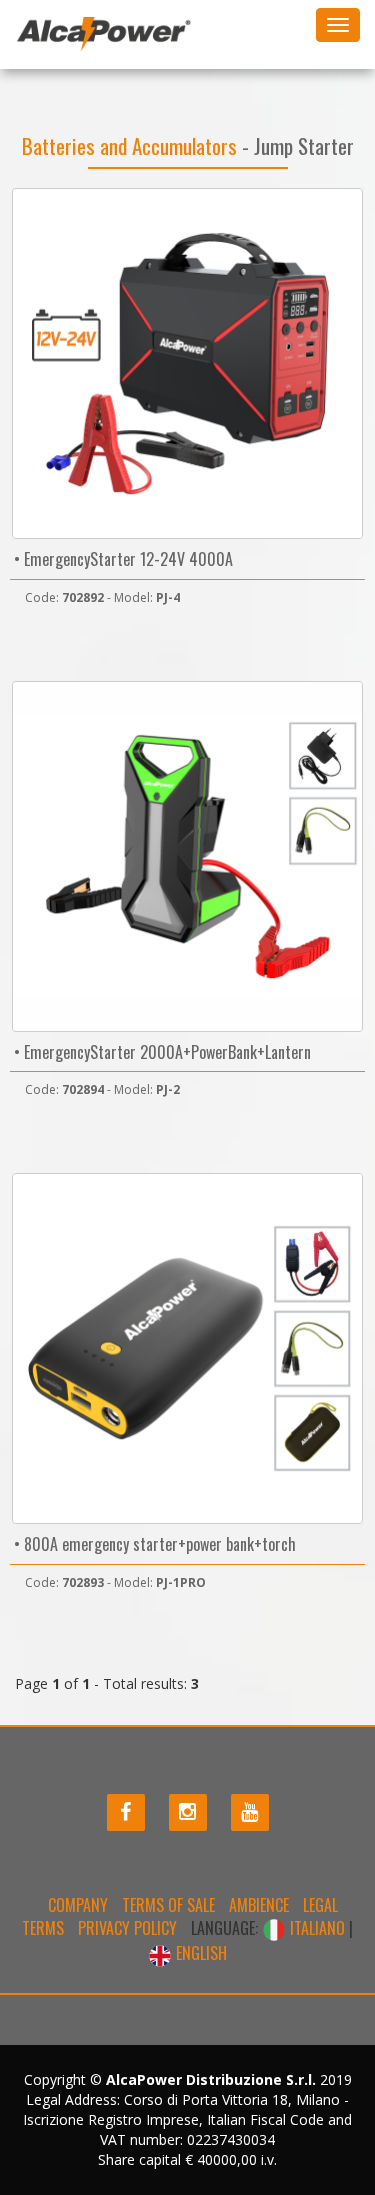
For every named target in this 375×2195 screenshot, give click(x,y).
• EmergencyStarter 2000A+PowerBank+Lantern (160, 1052)
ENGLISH (199, 1953)
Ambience (259, 1905)
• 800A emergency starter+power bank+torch (153, 1544)
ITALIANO (317, 1928)
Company (78, 1905)
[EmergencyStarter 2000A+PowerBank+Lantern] (187, 856)
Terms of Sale (168, 1905)
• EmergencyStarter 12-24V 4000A (121, 559)
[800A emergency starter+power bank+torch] (187, 1348)
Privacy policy (127, 1928)
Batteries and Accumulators (132, 145)
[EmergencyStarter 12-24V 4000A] (187, 363)
